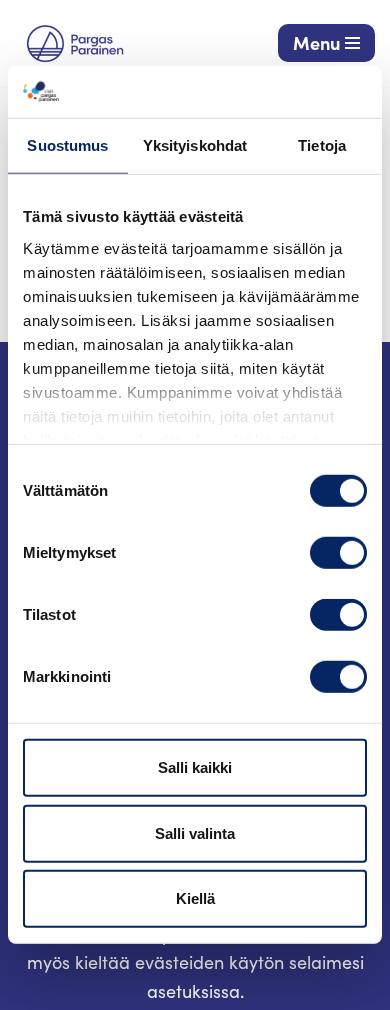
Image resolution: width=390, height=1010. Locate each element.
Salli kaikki (195, 767)
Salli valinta (195, 833)
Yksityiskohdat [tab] (195, 145)
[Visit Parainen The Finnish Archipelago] (75, 43)
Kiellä (195, 898)
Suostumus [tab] (67, 145)
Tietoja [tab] (322, 145)
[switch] (338, 553)
